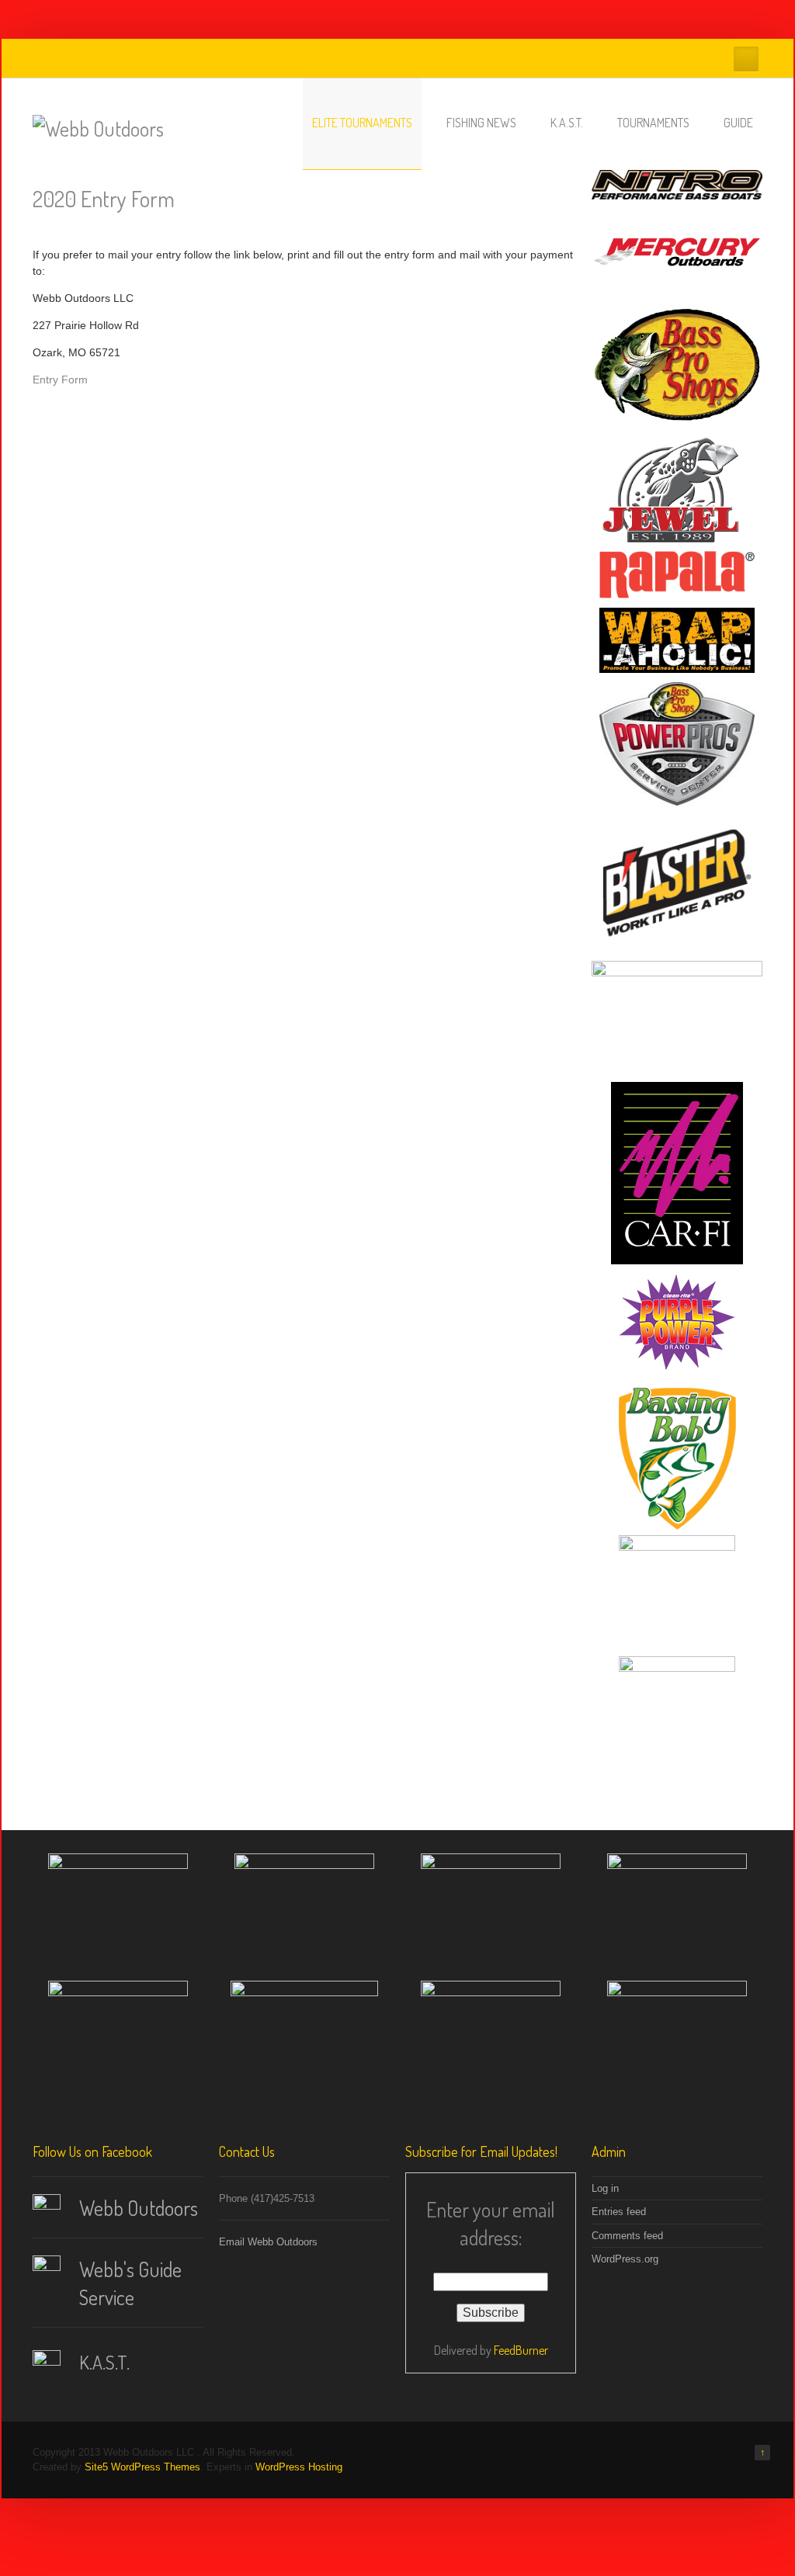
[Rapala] (677, 575)
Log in (605, 2188)
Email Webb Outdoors (268, 2242)
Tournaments (653, 123)
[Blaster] (677, 883)
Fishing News (481, 123)
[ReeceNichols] (677, 1712)
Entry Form (60, 380)
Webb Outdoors (139, 2208)
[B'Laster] (304, 2044)
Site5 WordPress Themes (142, 2467)
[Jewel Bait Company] (677, 487)
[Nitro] (304, 1909)
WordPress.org (625, 2259)
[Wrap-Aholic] (677, 640)
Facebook (746, 59)
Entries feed (619, 2212)
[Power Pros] (677, 744)
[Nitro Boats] (677, 185)
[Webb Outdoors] (98, 128)
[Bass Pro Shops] (677, 365)
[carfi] (118, 2037)
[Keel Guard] (677, 1017)
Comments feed (627, 2236)
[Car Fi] (677, 1173)
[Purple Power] (677, 1323)
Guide (738, 123)
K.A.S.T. (567, 123)
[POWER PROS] (677, 1909)
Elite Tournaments (362, 123)
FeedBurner (521, 2350)
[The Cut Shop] (677, 1591)
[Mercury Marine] (677, 253)
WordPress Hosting (299, 2467)
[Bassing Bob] (677, 1458)
